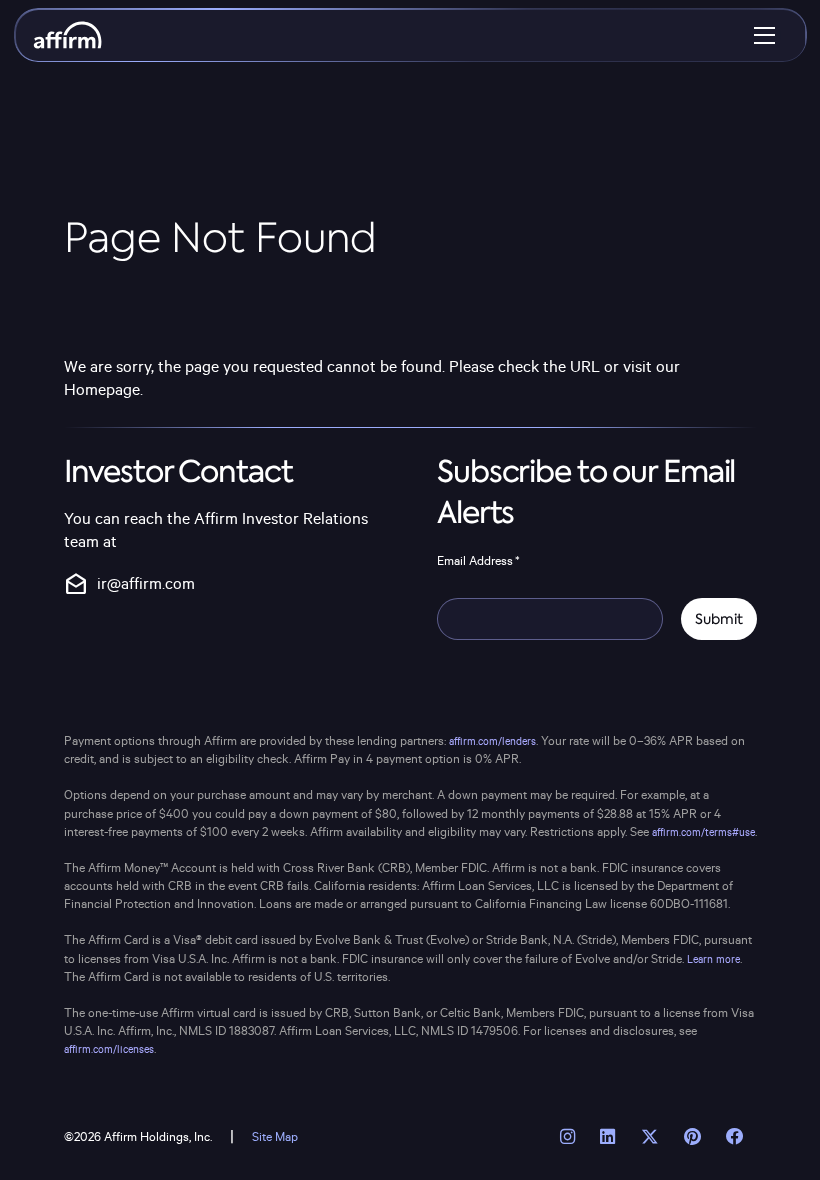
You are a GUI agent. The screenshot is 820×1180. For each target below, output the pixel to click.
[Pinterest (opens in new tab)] (692, 1138)
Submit (719, 619)
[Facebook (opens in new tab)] (734, 1138)
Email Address (478, 561)
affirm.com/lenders (492, 742)
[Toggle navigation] (765, 35)
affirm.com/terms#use (703, 833)
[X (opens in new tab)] (649, 1138)
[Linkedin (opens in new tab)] (608, 1138)
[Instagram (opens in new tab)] (568, 1138)
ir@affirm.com (129, 585)
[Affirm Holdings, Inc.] (68, 35)
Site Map (275, 1137)
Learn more (713, 960)
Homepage (102, 390)
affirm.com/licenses (109, 1050)
